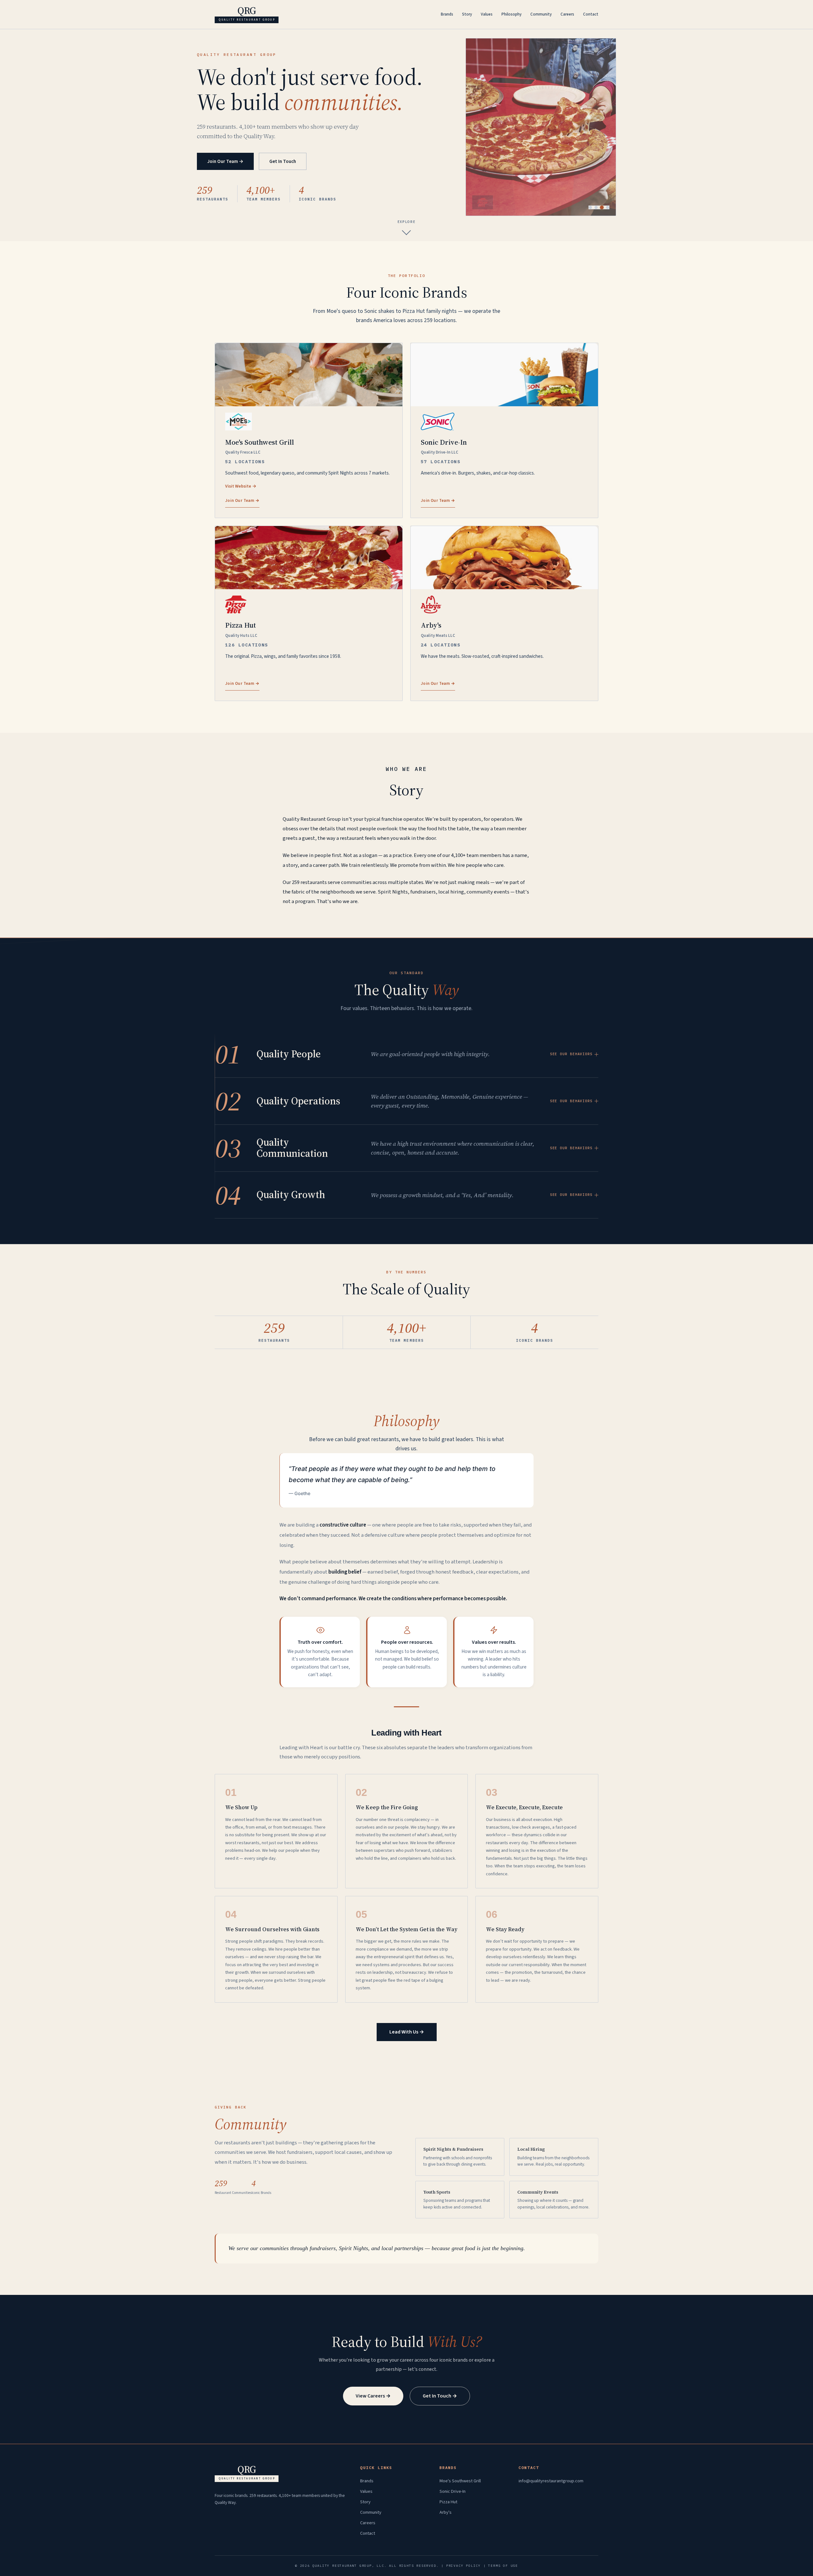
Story (467, 14)
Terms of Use (503, 2566)
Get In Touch (283, 161)
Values (487, 14)
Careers (567, 14)
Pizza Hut (448, 2502)
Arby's (446, 2512)
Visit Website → (241, 486)
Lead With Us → (407, 2032)
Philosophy (511, 14)
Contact (591, 14)
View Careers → (373, 2396)
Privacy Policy (464, 2566)
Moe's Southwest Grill (460, 2481)
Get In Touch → (440, 2396)
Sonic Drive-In (453, 2491)
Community (541, 14)
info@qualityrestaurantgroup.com (551, 2481)
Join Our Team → (225, 161)
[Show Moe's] (590, 207)
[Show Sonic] (596, 207)
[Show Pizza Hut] (602, 207)
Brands (447, 14)
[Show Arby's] (608, 207)
